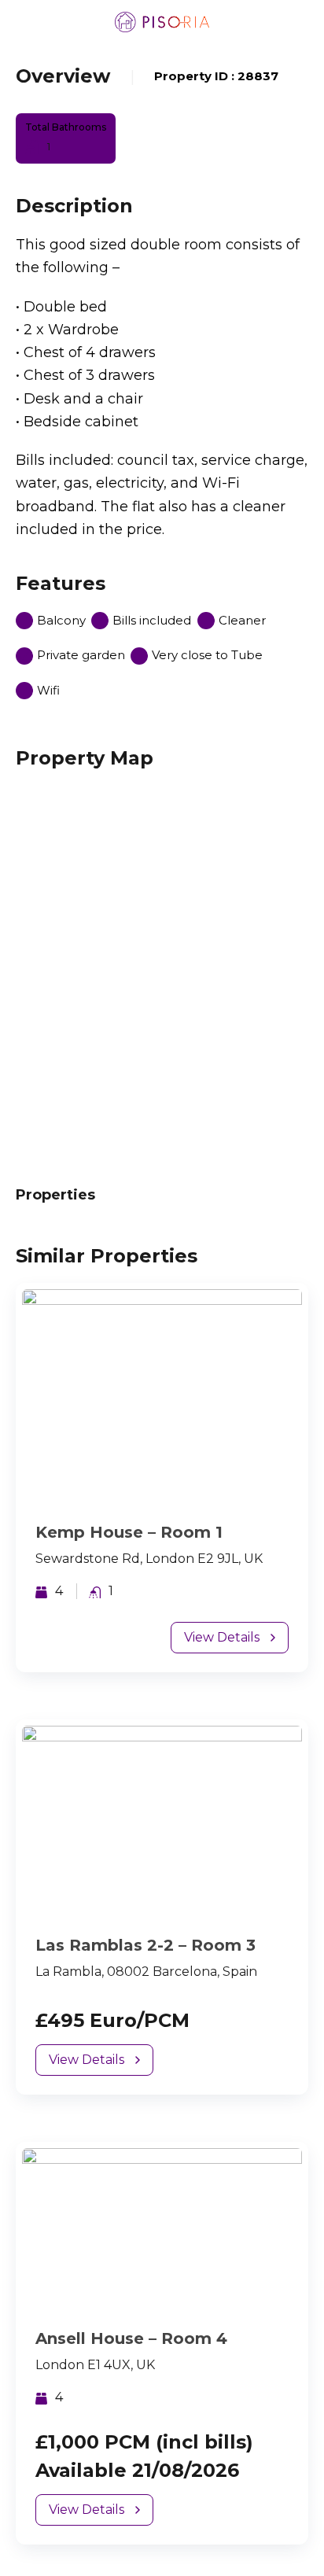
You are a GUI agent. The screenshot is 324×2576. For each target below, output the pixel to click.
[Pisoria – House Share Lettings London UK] (162, 22)
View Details (222, 1637)
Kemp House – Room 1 (129, 1532)
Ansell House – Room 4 (131, 2338)
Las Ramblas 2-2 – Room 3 (145, 1945)
